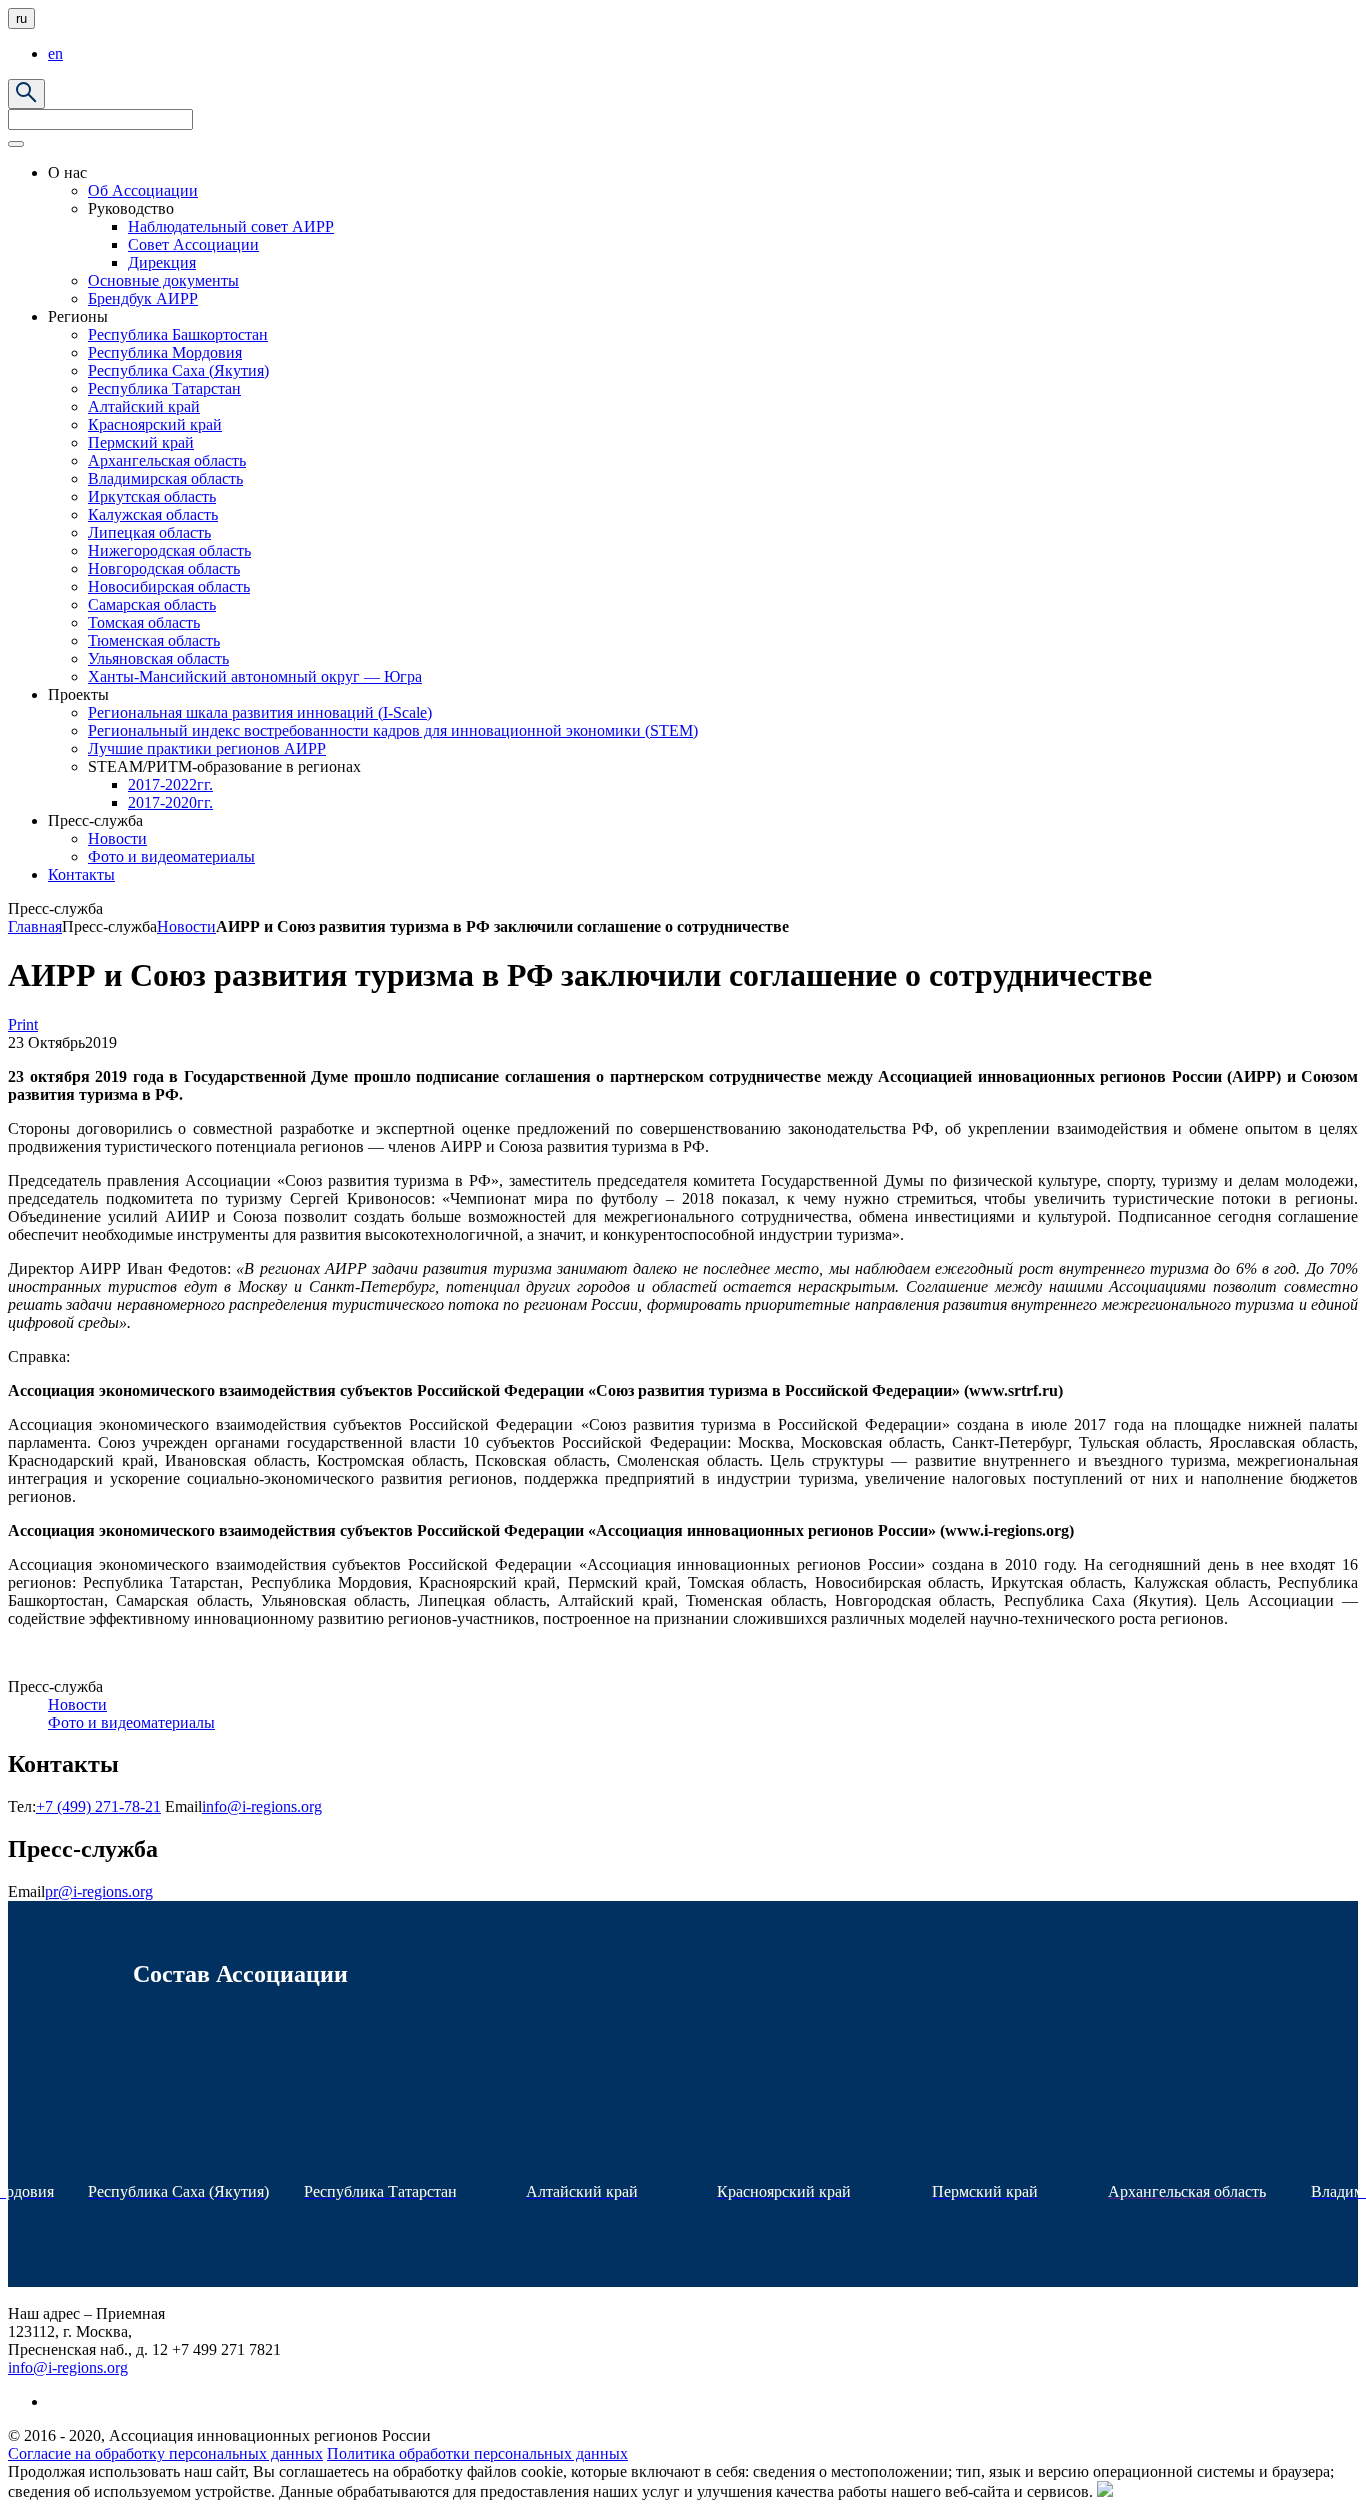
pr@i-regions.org (99, 1891)
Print (23, 1024)
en (55, 53)
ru (21, 18)
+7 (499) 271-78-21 (98, 1806)
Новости (186, 926)
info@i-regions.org (262, 1806)
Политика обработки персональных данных (477, 2453)
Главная (35, 926)
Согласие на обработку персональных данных (165, 2453)
